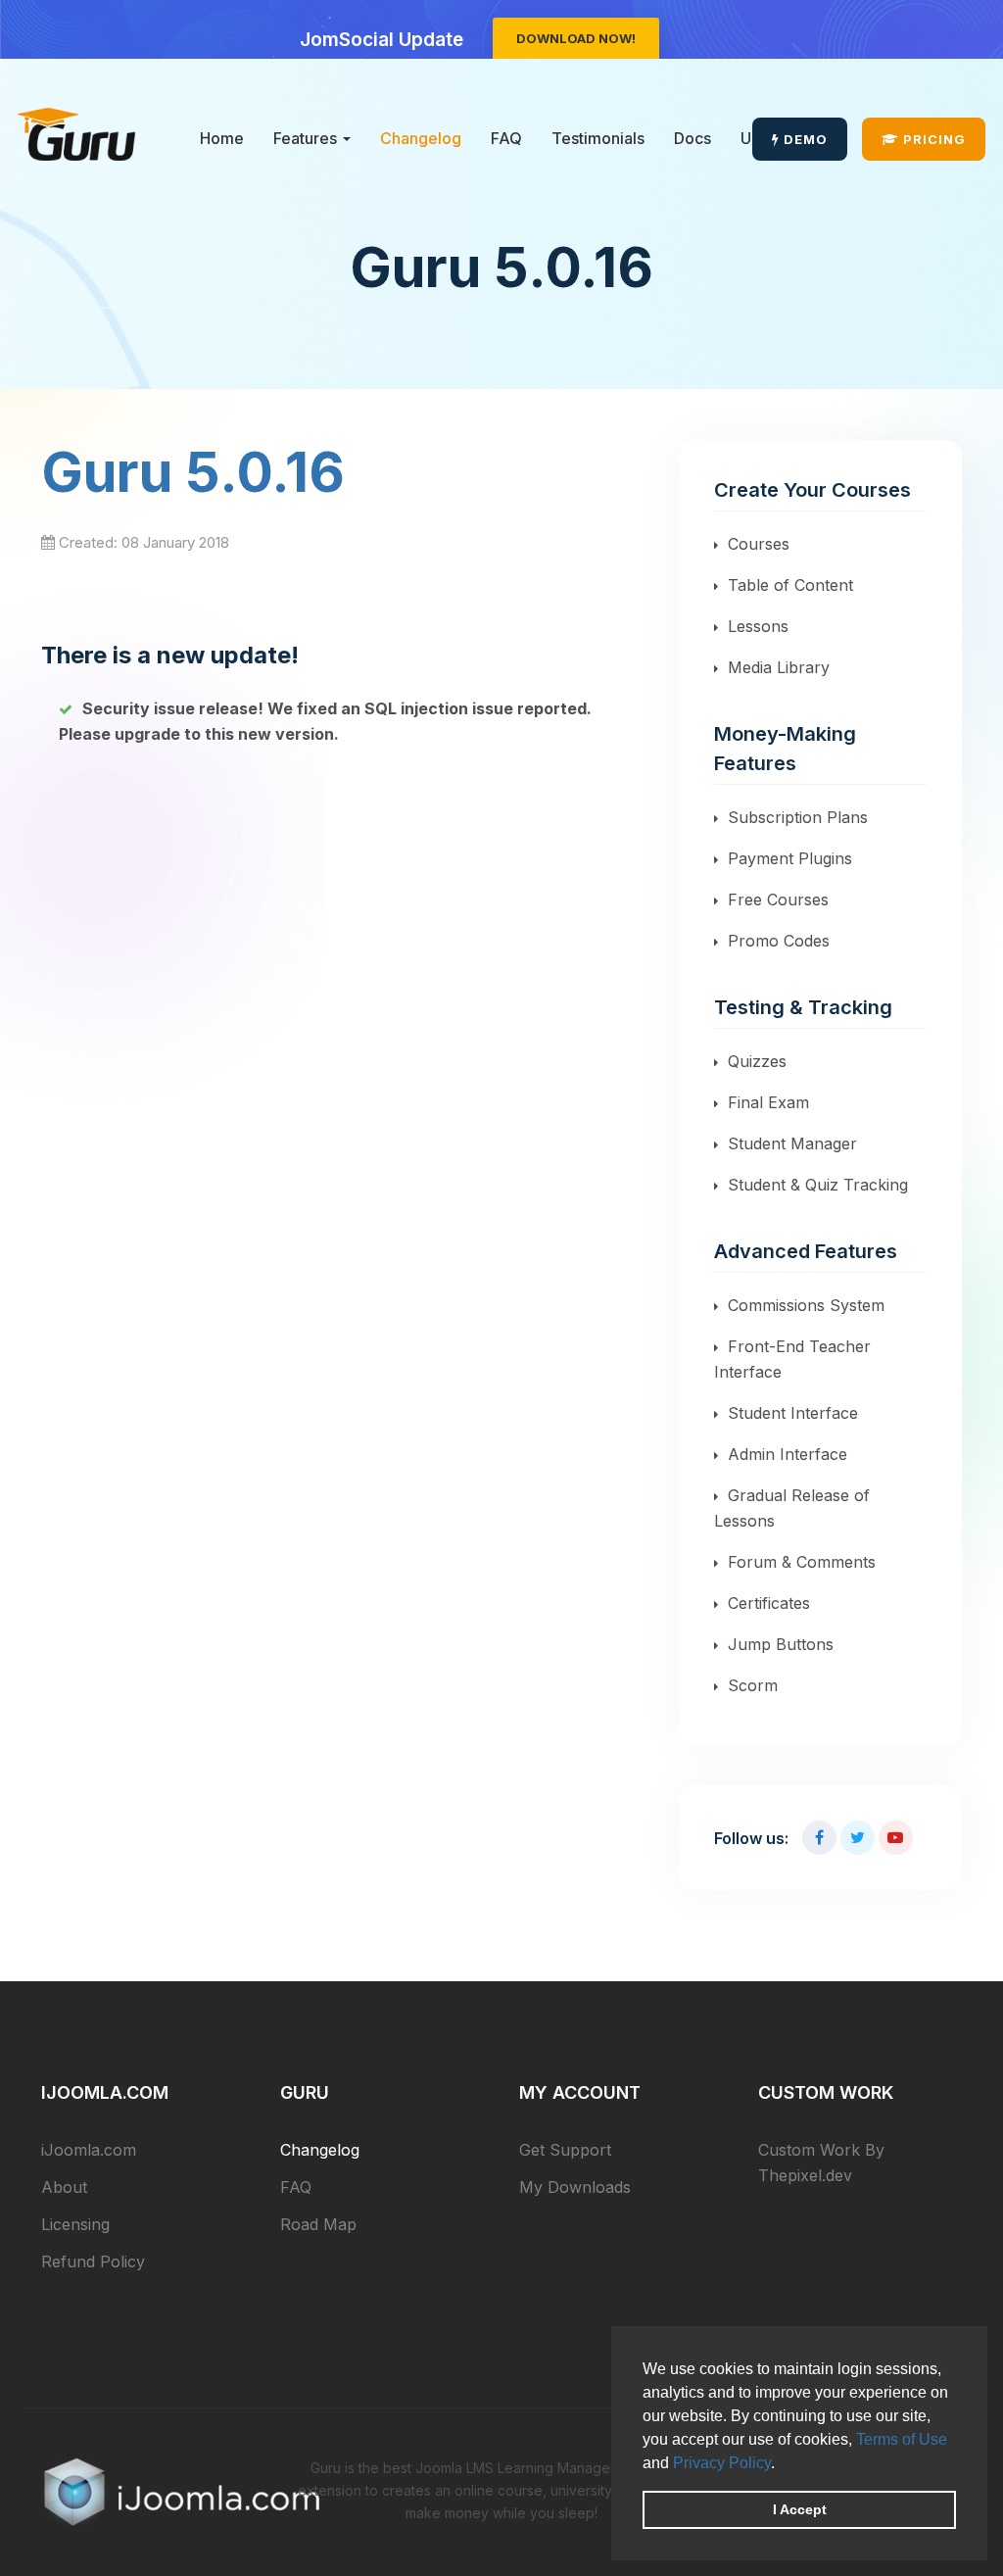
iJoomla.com (89, 2150)
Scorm (753, 1685)
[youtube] (896, 1838)
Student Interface (793, 1413)
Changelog (421, 138)
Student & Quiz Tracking (818, 1185)
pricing (932, 139)
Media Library (779, 667)
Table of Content (790, 585)
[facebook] (819, 1838)
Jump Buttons (781, 1644)
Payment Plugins (790, 858)
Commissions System (806, 1305)
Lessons (758, 626)
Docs (693, 138)
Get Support (565, 2150)
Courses (759, 544)
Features (307, 138)
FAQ (506, 138)
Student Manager (792, 1143)
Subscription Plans (798, 817)
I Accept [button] (800, 2509)
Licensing (75, 2224)
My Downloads (575, 2187)
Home (222, 138)
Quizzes (757, 1061)
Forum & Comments (802, 1562)
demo (804, 139)
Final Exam (768, 1102)
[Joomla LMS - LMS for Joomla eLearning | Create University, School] (76, 134)
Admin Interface (788, 1454)
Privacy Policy (722, 2463)
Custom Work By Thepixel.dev (821, 2163)
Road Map (318, 2224)
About (64, 2187)
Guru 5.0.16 (193, 472)
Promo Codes (779, 941)
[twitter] (858, 1838)
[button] (782, 2464)
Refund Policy (93, 2261)
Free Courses (778, 899)
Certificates (769, 1603)
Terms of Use (902, 2439)
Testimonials (598, 138)
